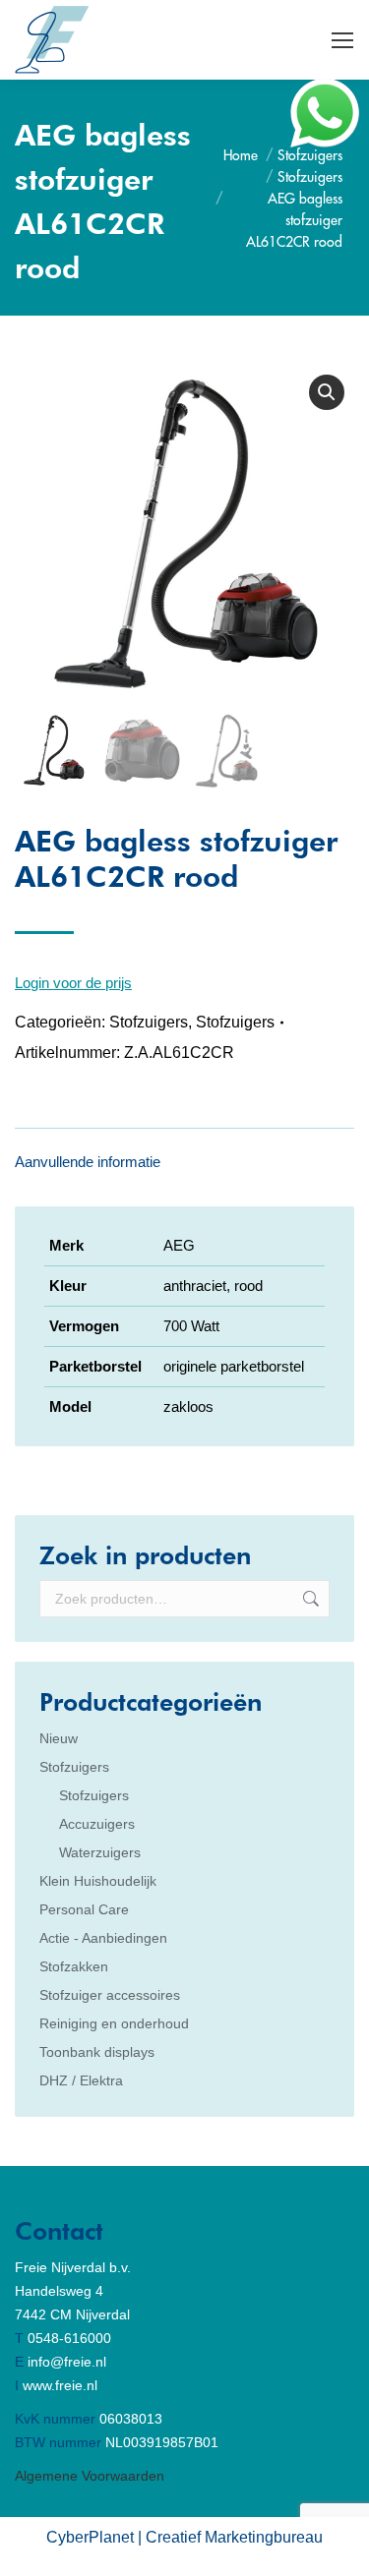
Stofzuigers (149, 1022)
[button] (327, 392)
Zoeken (309, 1599)
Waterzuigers (100, 1852)
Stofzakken (74, 1966)
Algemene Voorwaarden (90, 2476)
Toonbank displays (97, 2052)
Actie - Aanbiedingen (103, 1938)
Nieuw (59, 1738)
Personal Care (84, 1909)
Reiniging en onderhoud (114, 2023)
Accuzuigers (97, 1824)
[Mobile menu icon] (342, 40)
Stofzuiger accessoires (110, 1995)
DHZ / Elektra (81, 2080)
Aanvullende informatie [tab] (88, 1162)
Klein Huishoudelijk (98, 1881)
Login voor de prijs (73, 983)
